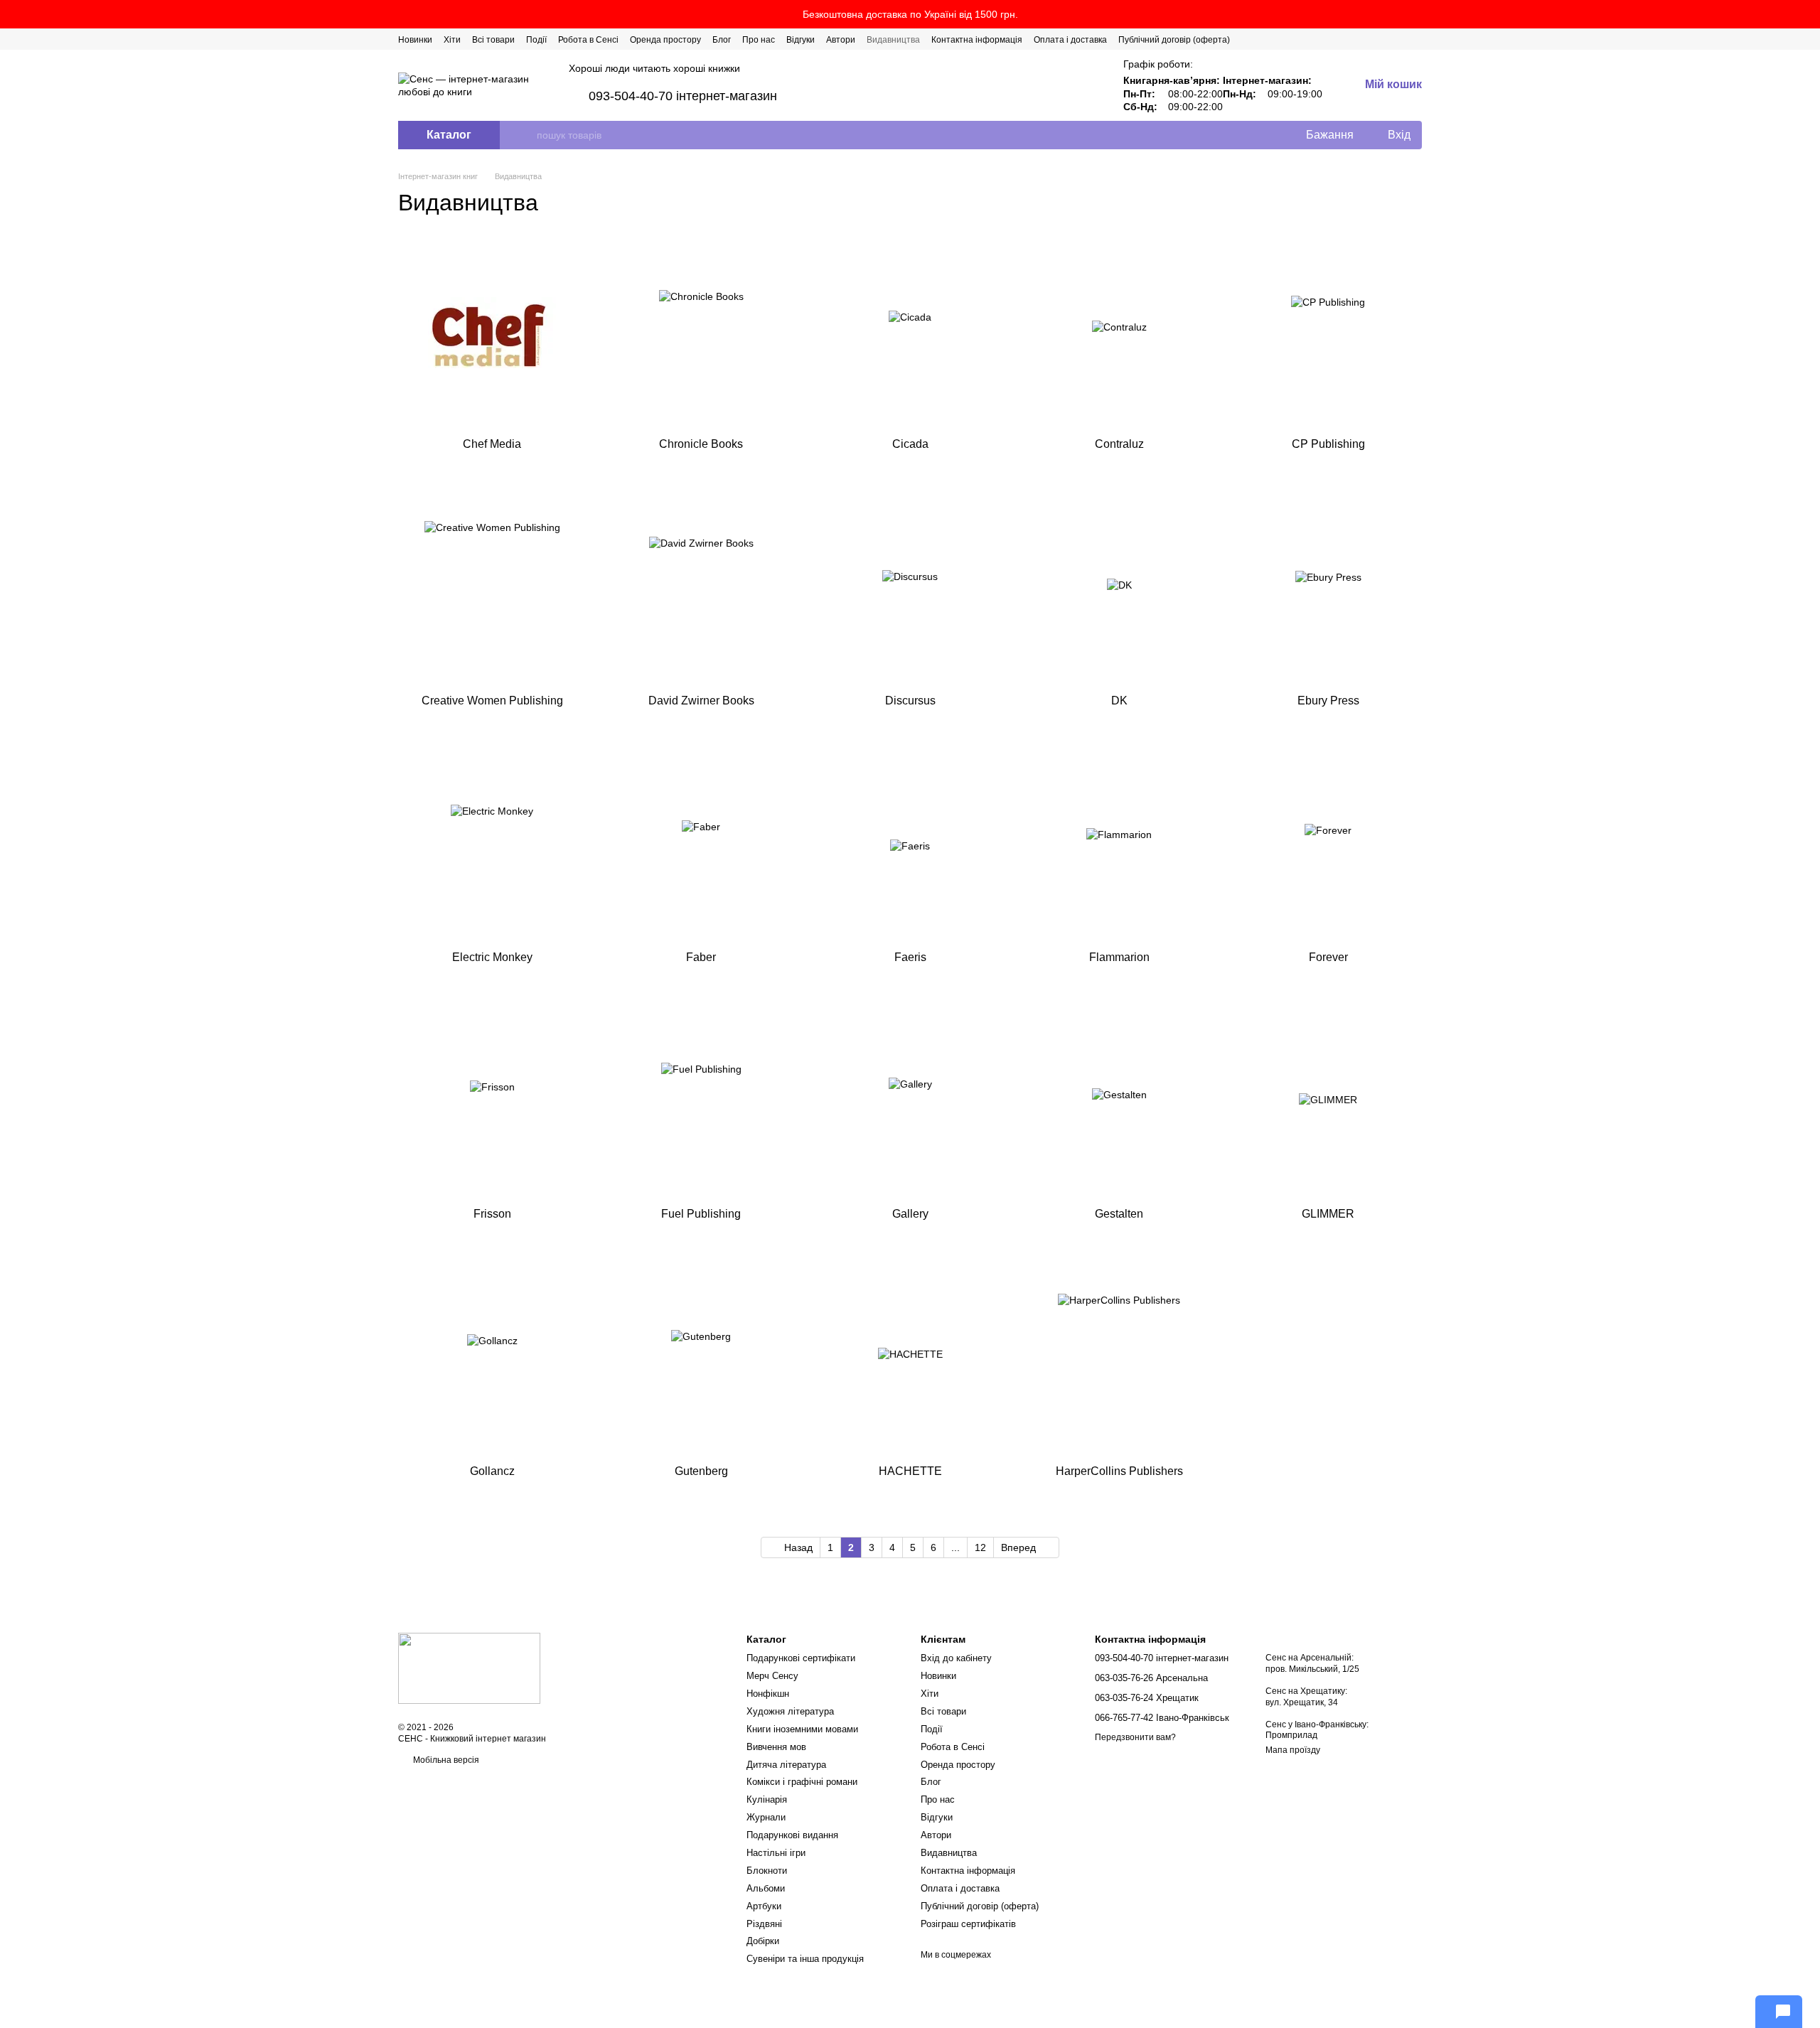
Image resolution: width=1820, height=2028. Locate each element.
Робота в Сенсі (588, 40)
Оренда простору (665, 40)
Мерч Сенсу (772, 1676)
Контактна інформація (977, 40)
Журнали (766, 1817)
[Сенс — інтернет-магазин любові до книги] (469, 1668)
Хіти (452, 40)
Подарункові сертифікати (801, 1658)
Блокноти (767, 1871)
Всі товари (493, 40)
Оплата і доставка (1070, 40)
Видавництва (893, 40)
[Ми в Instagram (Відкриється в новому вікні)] (1382, 39)
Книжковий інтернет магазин (488, 1739)
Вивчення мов (776, 1747)
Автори (841, 40)
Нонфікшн (768, 1694)
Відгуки (801, 40)
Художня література (790, 1711)
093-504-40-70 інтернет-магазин (683, 96)
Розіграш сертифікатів (968, 1924)
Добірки (763, 1941)
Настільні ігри (776, 1853)
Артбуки (764, 1906)
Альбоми (766, 1888)
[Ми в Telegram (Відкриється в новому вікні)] (1399, 39)
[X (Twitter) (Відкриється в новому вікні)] (1365, 39)
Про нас (759, 40)
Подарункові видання (792, 1835)
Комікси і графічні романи (802, 1782)
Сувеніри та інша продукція (805, 1959)
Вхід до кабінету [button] (956, 1658)
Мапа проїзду (1293, 1750)
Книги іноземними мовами (802, 1729)
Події (536, 40)
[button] (1809, 14)
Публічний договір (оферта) (1174, 40)
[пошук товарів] (525, 135)
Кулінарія (767, 1799)
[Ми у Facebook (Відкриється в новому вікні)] (1348, 39)
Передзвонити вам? (1135, 1737)
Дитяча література (786, 1765)
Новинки (415, 40)
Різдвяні (764, 1924)
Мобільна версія (445, 1760)
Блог (722, 40)
